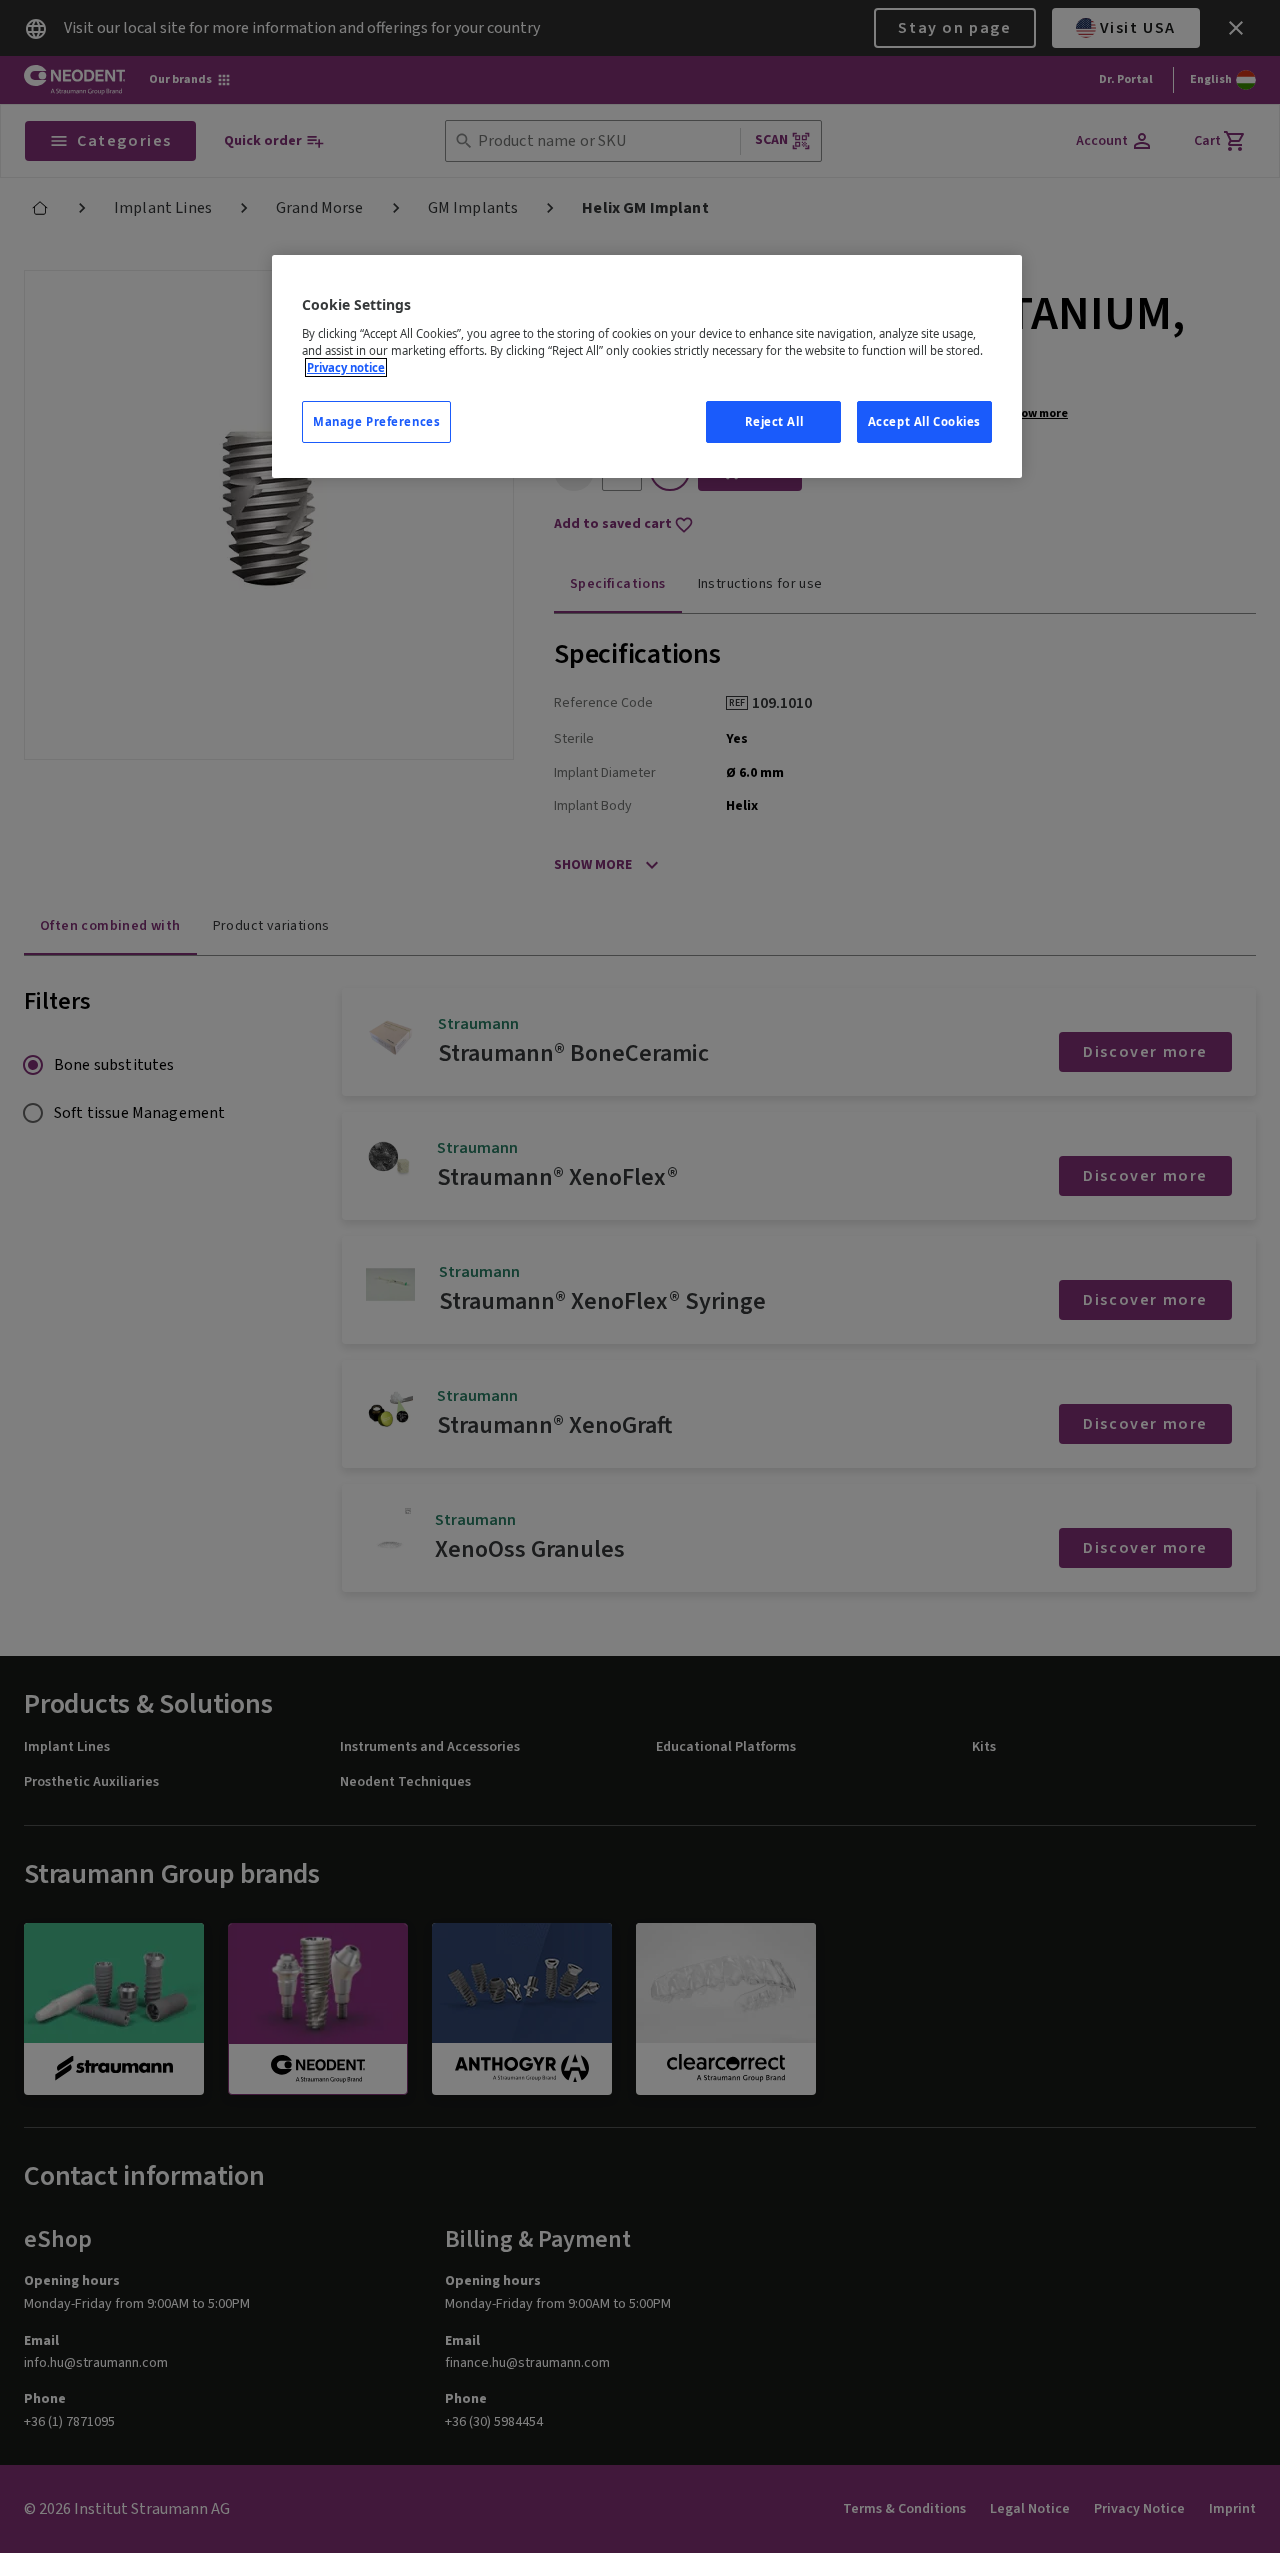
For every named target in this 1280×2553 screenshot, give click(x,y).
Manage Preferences (376, 421)
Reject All (774, 421)
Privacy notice (346, 367)
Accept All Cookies (924, 421)
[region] (647, 366)
